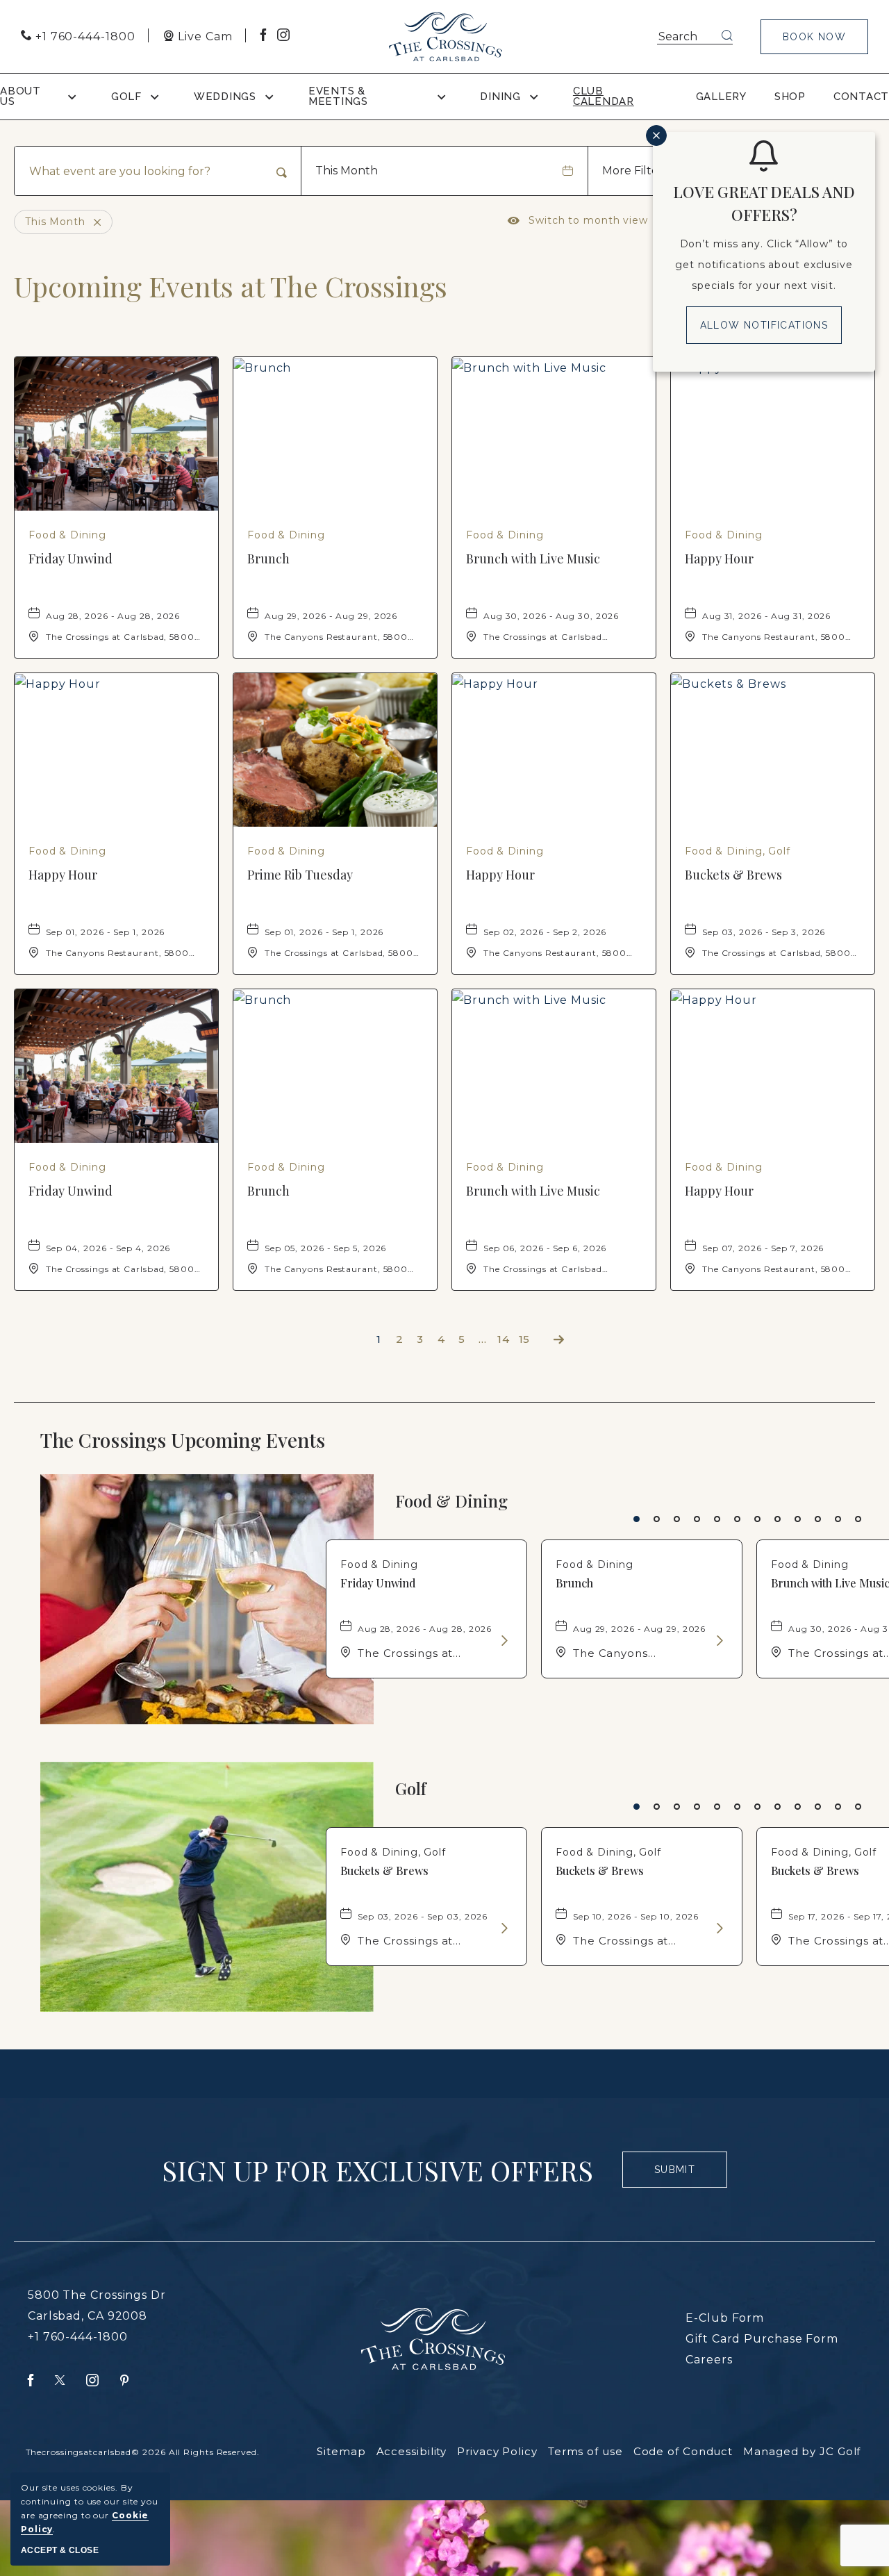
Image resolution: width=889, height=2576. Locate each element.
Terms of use (585, 2451)
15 (525, 1339)
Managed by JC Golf (802, 2451)
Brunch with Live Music (533, 559)
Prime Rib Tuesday (300, 875)
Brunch (268, 559)
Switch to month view (578, 220)
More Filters (635, 171)
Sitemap (341, 2451)
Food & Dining (451, 1501)
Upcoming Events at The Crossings (231, 286)
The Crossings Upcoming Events (211, 1440)
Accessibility (412, 2451)
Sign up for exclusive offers (377, 2170)
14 (504, 1339)
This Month (347, 171)
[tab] (637, 1519)
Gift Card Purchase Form (762, 2339)
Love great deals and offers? (764, 203)
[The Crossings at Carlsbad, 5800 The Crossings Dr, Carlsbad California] (446, 37)
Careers (709, 2360)
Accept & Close (60, 2550)
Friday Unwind (70, 559)
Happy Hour (719, 559)
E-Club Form (725, 2318)
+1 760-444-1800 (78, 2337)
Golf (411, 1789)
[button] (814, 37)
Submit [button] (681, 2176)
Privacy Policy (497, 2451)
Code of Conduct (683, 2451)
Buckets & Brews (733, 875)
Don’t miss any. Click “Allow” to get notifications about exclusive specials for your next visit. (764, 265)
